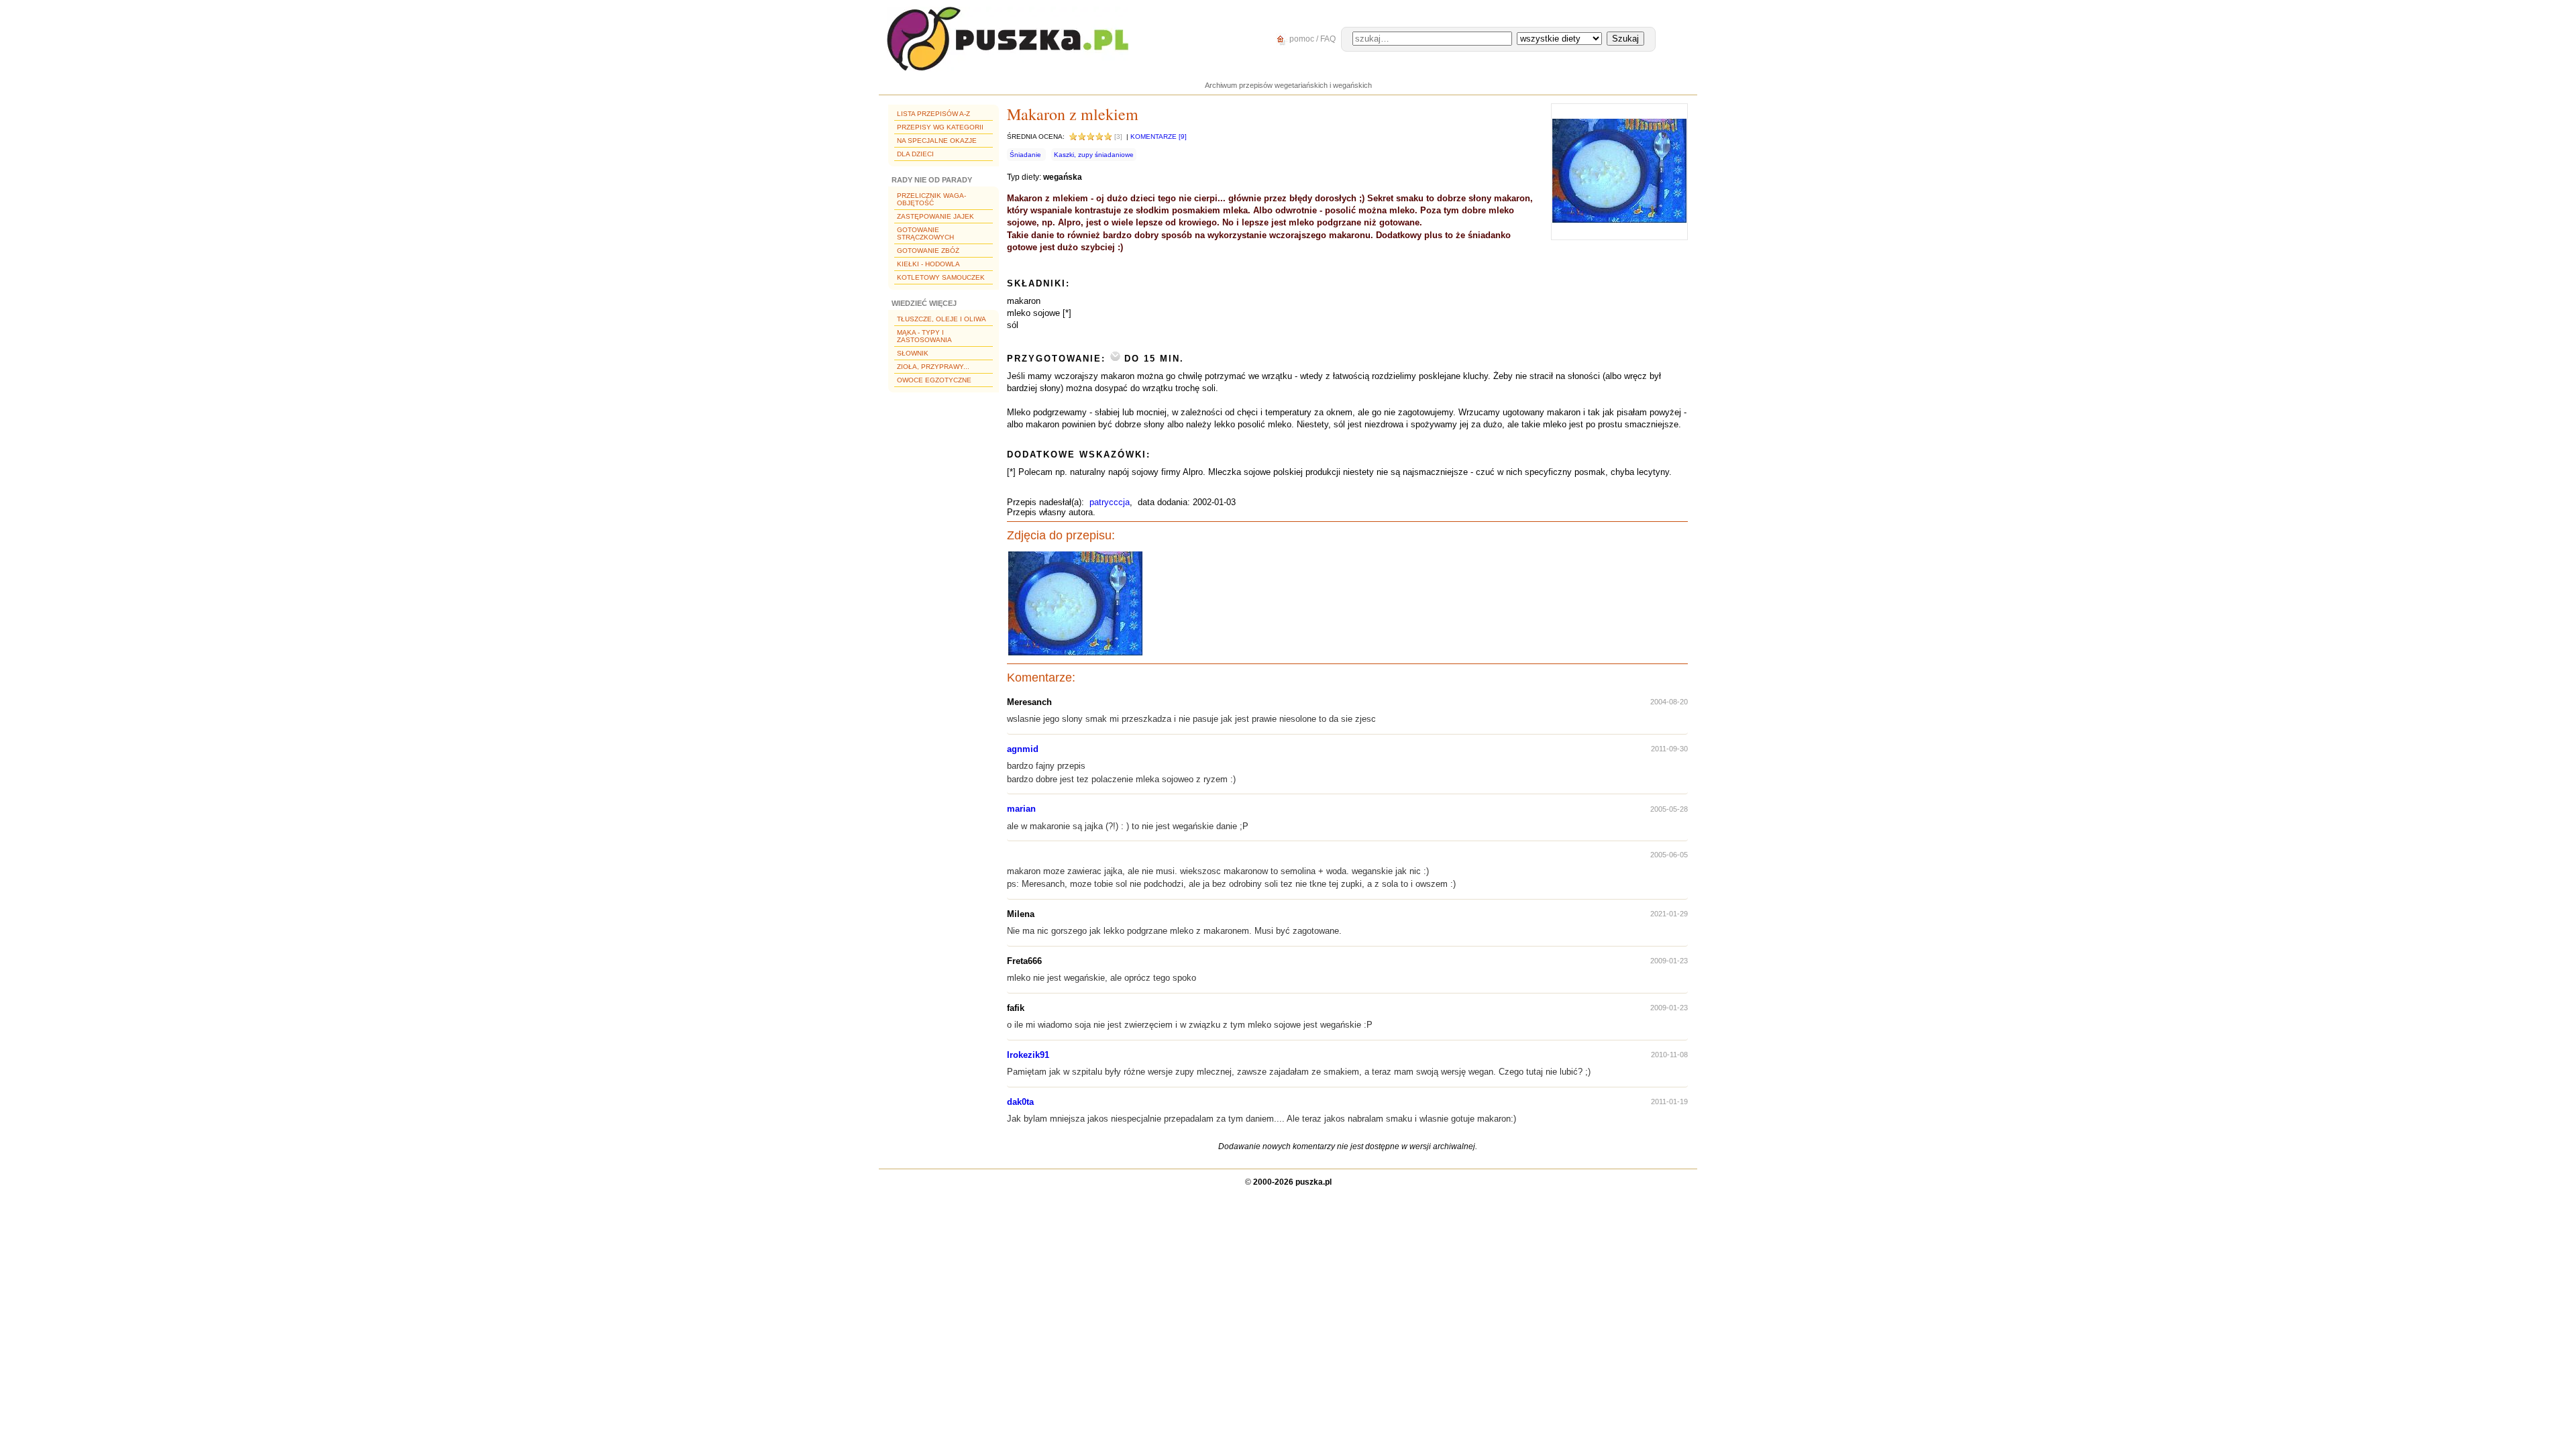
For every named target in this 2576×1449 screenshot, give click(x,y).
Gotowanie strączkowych (925, 233)
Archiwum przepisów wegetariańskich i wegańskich (1288, 85)
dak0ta (1020, 1102)
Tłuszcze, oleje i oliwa (942, 319)
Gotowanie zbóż (928, 251)
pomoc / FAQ (1311, 39)
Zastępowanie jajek (935, 216)
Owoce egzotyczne (934, 380)
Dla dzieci (915, 154)
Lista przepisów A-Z (933, 114)
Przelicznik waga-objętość (931, 199)
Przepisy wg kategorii (940, 127)
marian (1021, 809)
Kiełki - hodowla (928, 264)
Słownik (913, 353)
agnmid (1023, 749)
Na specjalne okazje (937, 141)
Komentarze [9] (1159, 137)
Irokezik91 (1028, 1055)
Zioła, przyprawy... (933, 367)
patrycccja (1110, 502)
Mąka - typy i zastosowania (924, 336)
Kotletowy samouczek (941, 277)
